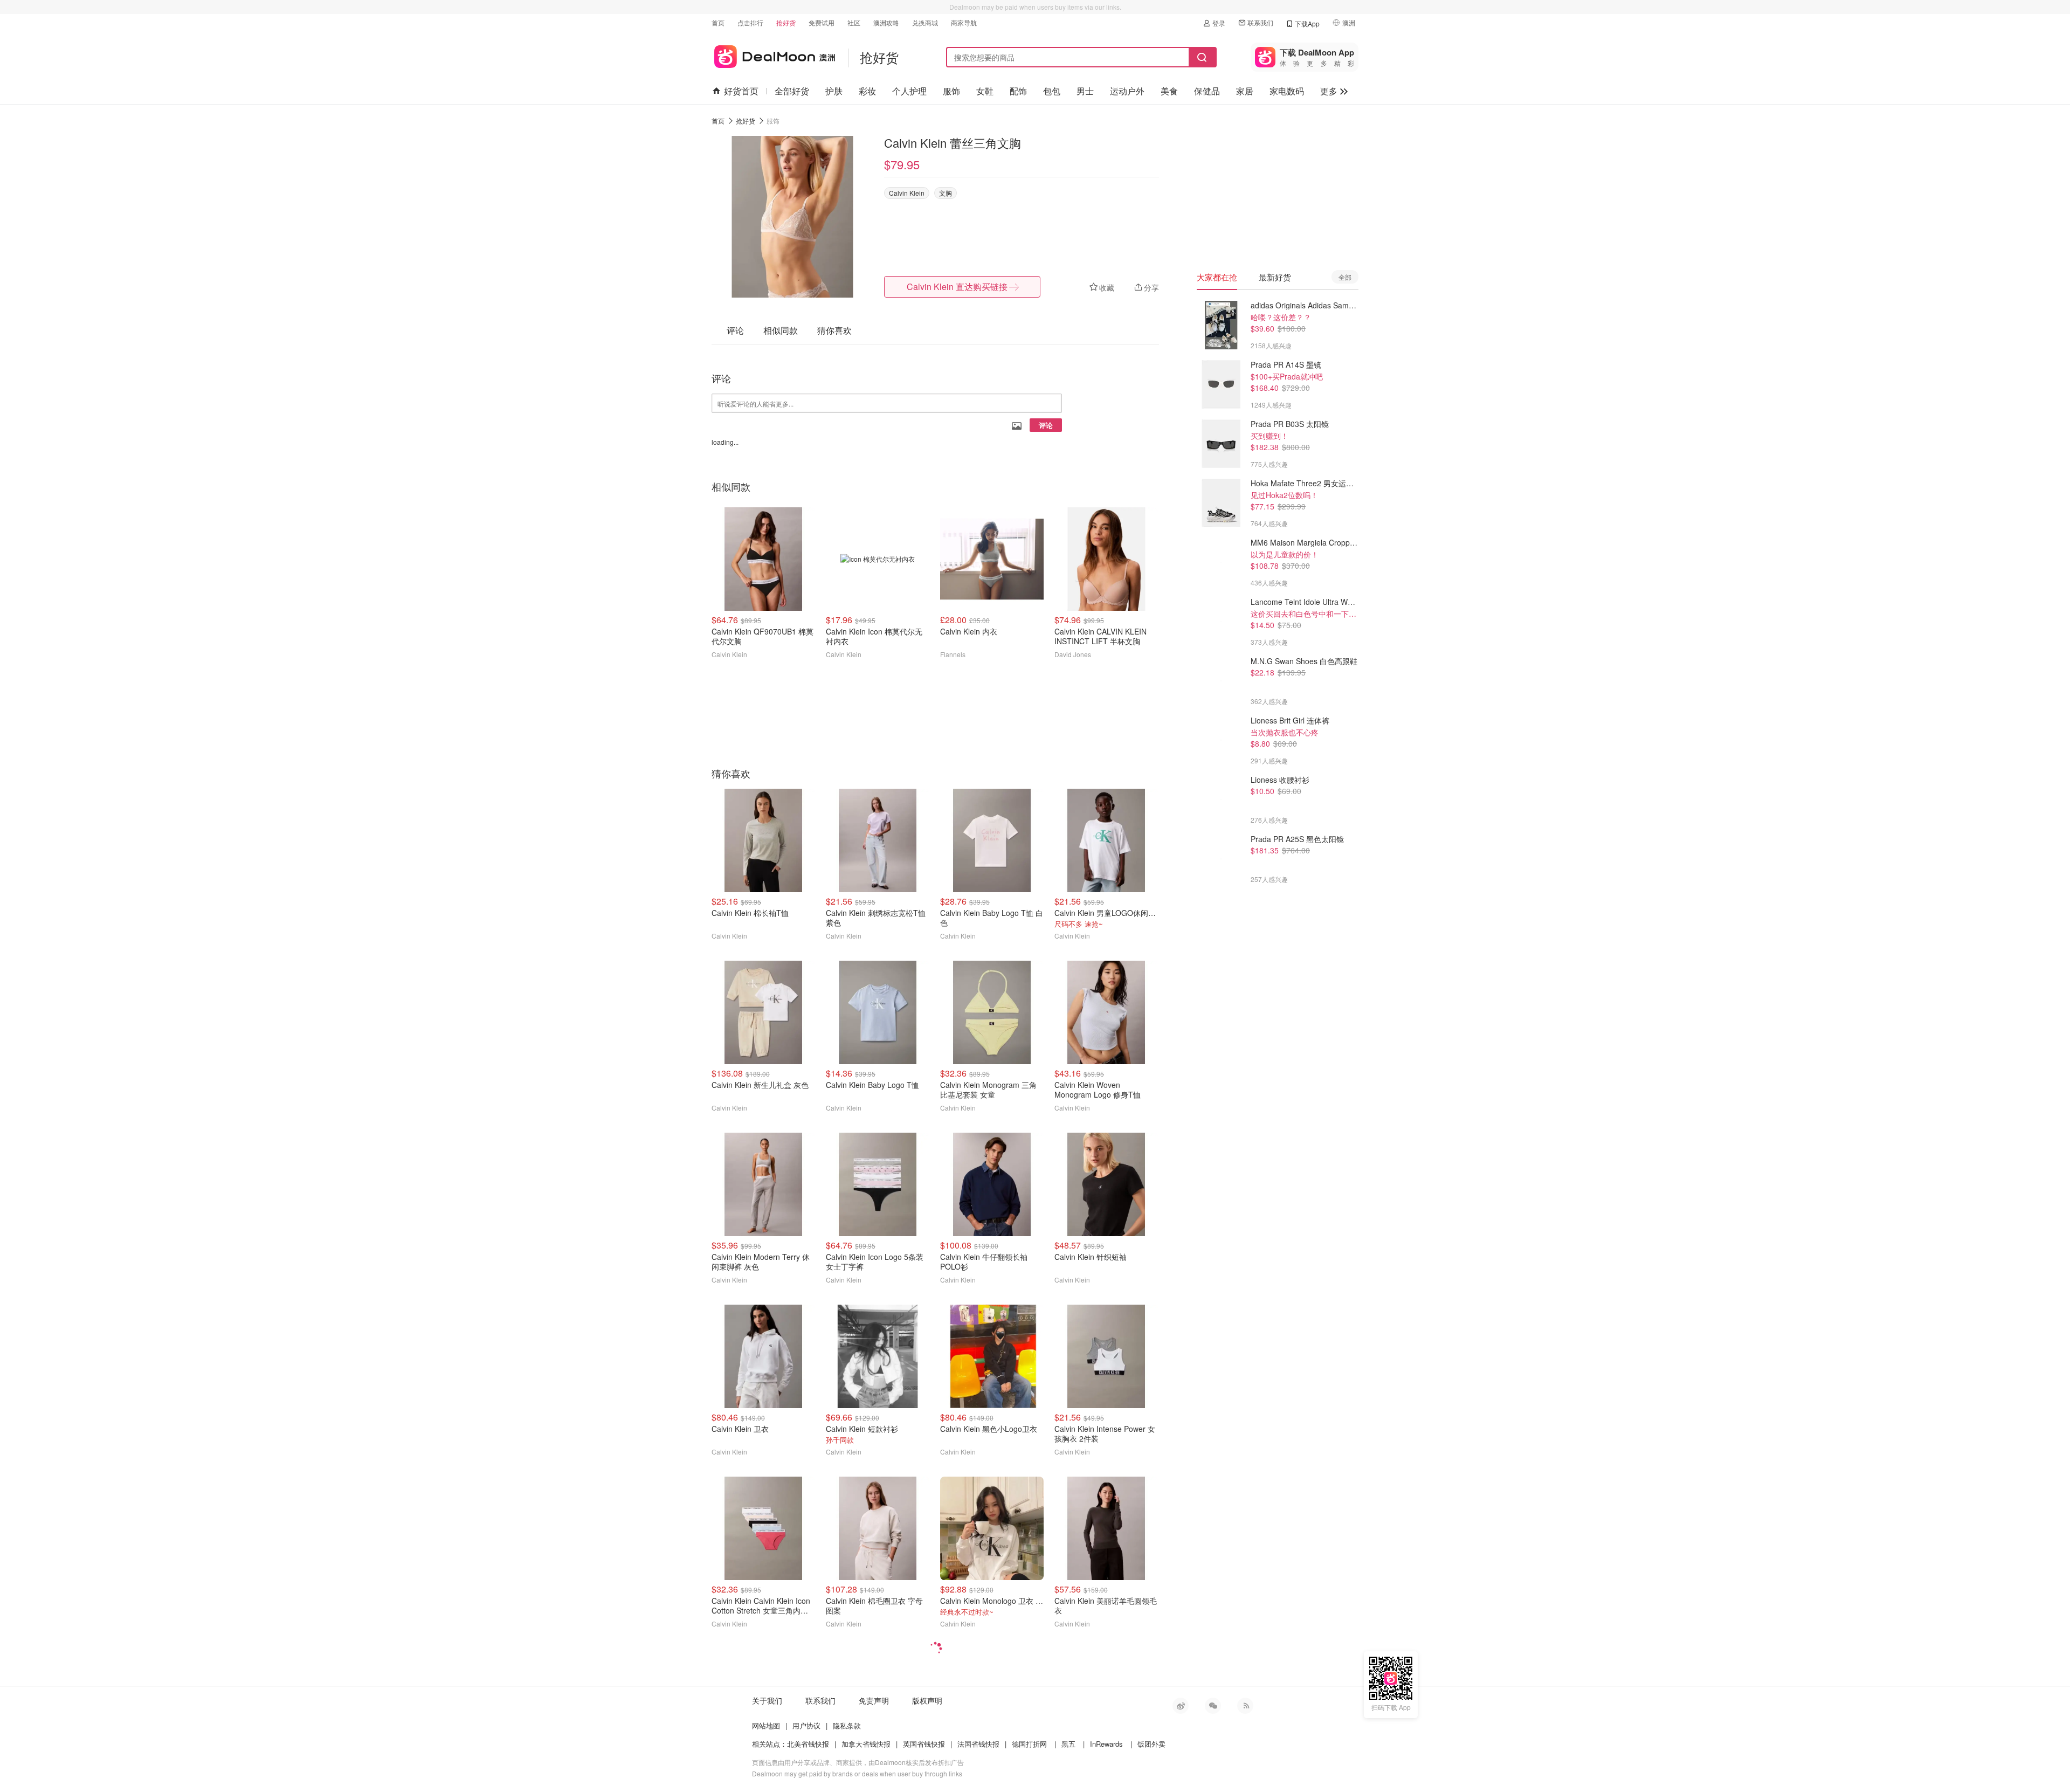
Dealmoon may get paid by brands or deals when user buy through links (857, 1773)
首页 (718, 22)
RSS (1245, 1706)
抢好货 (786, 22)
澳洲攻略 (886, 22)
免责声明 (874, 1700)
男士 (1085, 91)
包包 (1052, 91)
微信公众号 (1213, 1706)
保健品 (1207, 91)
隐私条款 (847, 1725)
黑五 (1068, 1744)
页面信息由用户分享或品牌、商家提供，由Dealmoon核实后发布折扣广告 (858, 1762)
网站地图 (766, 1725)
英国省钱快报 (924, 1744)
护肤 (834, 91)
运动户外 (1127, 91)
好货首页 (741, 91)
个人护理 (909, 91)
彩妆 (867, 91)
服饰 (951, 91)
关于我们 (767, 1700)
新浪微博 (1181, 1706)
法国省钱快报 (978, 1744)
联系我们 (1260, 22)
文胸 (946, 193)
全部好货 (792, 91)
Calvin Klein (907, 193)
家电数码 (1287, 91)
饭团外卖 (1151, 1744)
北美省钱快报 (808, 1744)
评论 (1046, 425)
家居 (1245, 91)
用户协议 (806, 1725)
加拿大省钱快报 (866, 1744)
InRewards (1106, 1744)
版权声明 (927, 1700)
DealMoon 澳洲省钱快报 (773, 55)
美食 (1169, 91)
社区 (854, 22)
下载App (1307, 23)
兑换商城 (925, 22)
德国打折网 (1029, 1744)
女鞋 (985, 91)
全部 (1345, 277)
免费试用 (822, 22)
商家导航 (964, 22)
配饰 (1018, 91)
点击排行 (750, 22)
